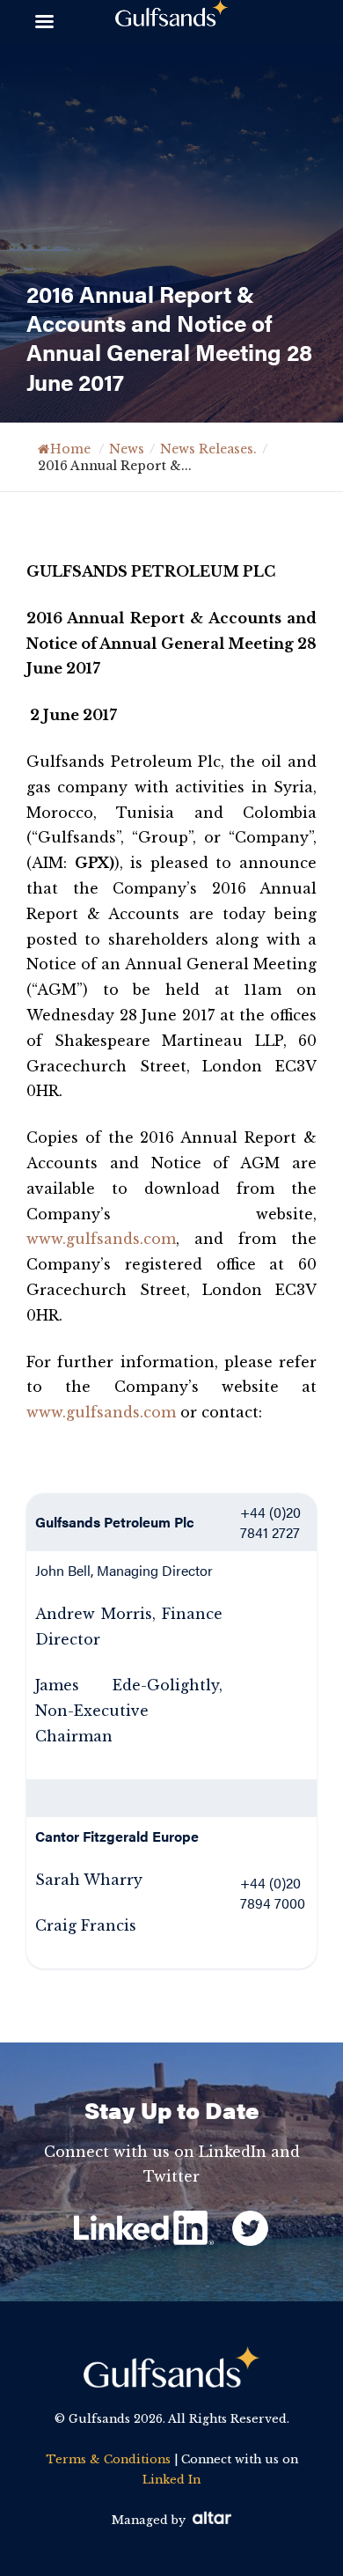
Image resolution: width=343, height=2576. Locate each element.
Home (70, 449)
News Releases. (208, 449)
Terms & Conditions (108, 2459)
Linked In (171, 2480)
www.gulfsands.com (101, 1239)
